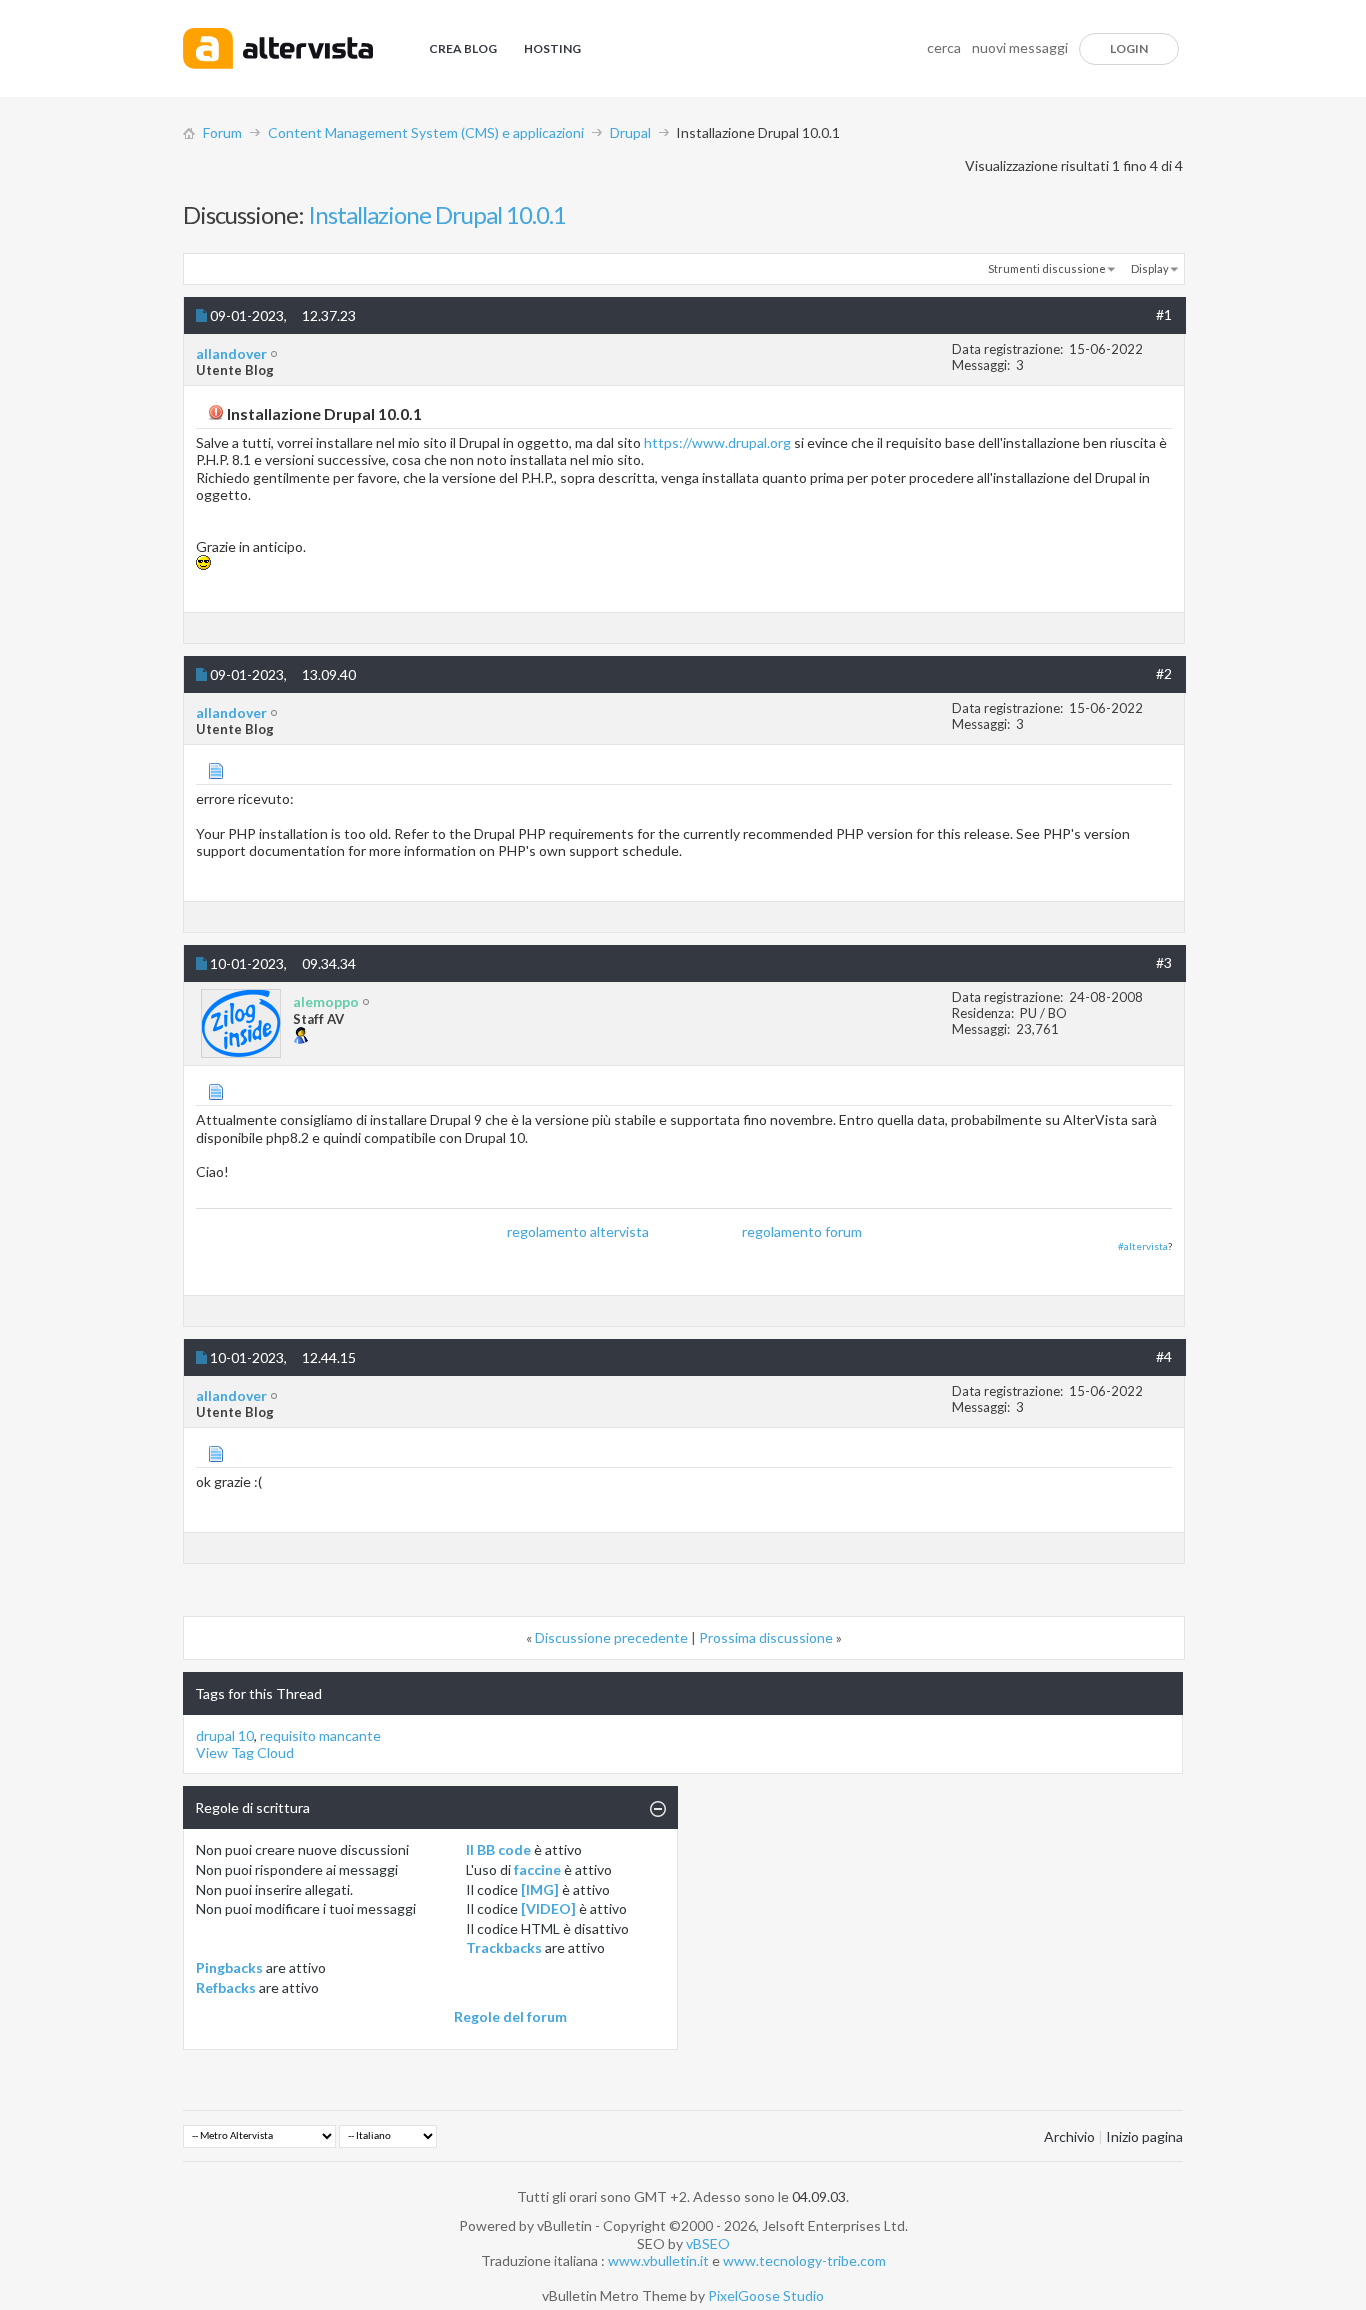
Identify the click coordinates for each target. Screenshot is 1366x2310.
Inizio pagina (1144, 2136)
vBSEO (708, 2243)
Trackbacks (504, 1947)
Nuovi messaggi (1020, 47)
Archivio (1069, 2136)
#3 (1164, 962)
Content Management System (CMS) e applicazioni (426, 132)
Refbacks (226, 1987)
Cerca (944, 47)
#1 (1164, 314)
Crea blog (463, 48)
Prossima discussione (766, 1637)
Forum (222, 132)
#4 (1164, 1356)
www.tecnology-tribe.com (804, 2260)
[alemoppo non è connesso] (241, 1023)
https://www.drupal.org (717, 442)
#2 (1164, 673)
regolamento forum (802, 1231)
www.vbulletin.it (658, 2260)
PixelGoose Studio (766, 2295)
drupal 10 (225, 1735)
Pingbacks (229, 1967)
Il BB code (498, 1849)
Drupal (630, 132)
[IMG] (540, 1889)
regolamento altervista (578, 1231)
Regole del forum (510, 2016)
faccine (537, 1869)
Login (1129, 48)
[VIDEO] (548, 1908)
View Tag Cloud (245, 1752)
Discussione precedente (611, 1637)
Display (1150, 268)
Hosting (552, 48)
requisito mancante (320, 1735)
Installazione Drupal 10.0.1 (437, 214)
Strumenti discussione (1047, 268)
